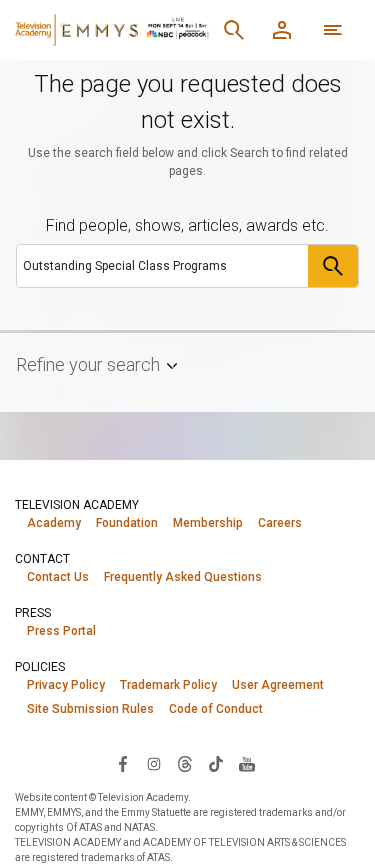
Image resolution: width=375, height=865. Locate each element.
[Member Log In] (282, 30)
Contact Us (58, 577)
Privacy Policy (66, 685)
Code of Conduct (216, 709)
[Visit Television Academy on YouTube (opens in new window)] (247, 763)
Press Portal (61, 631)
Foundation (127, 523)
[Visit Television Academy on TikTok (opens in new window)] (216, 763)
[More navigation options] (333, 30)
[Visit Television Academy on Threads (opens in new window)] (185, 763)
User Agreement (278, 685)
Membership (208, 523)
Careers (280, 523)
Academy (54, 523)
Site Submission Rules (90, 709)
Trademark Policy (168, 685)
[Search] (234, 30)
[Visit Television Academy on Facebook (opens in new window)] (123, 763)
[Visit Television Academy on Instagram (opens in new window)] (154, 763)
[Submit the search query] (333, 266)
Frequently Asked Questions (183, 577)
